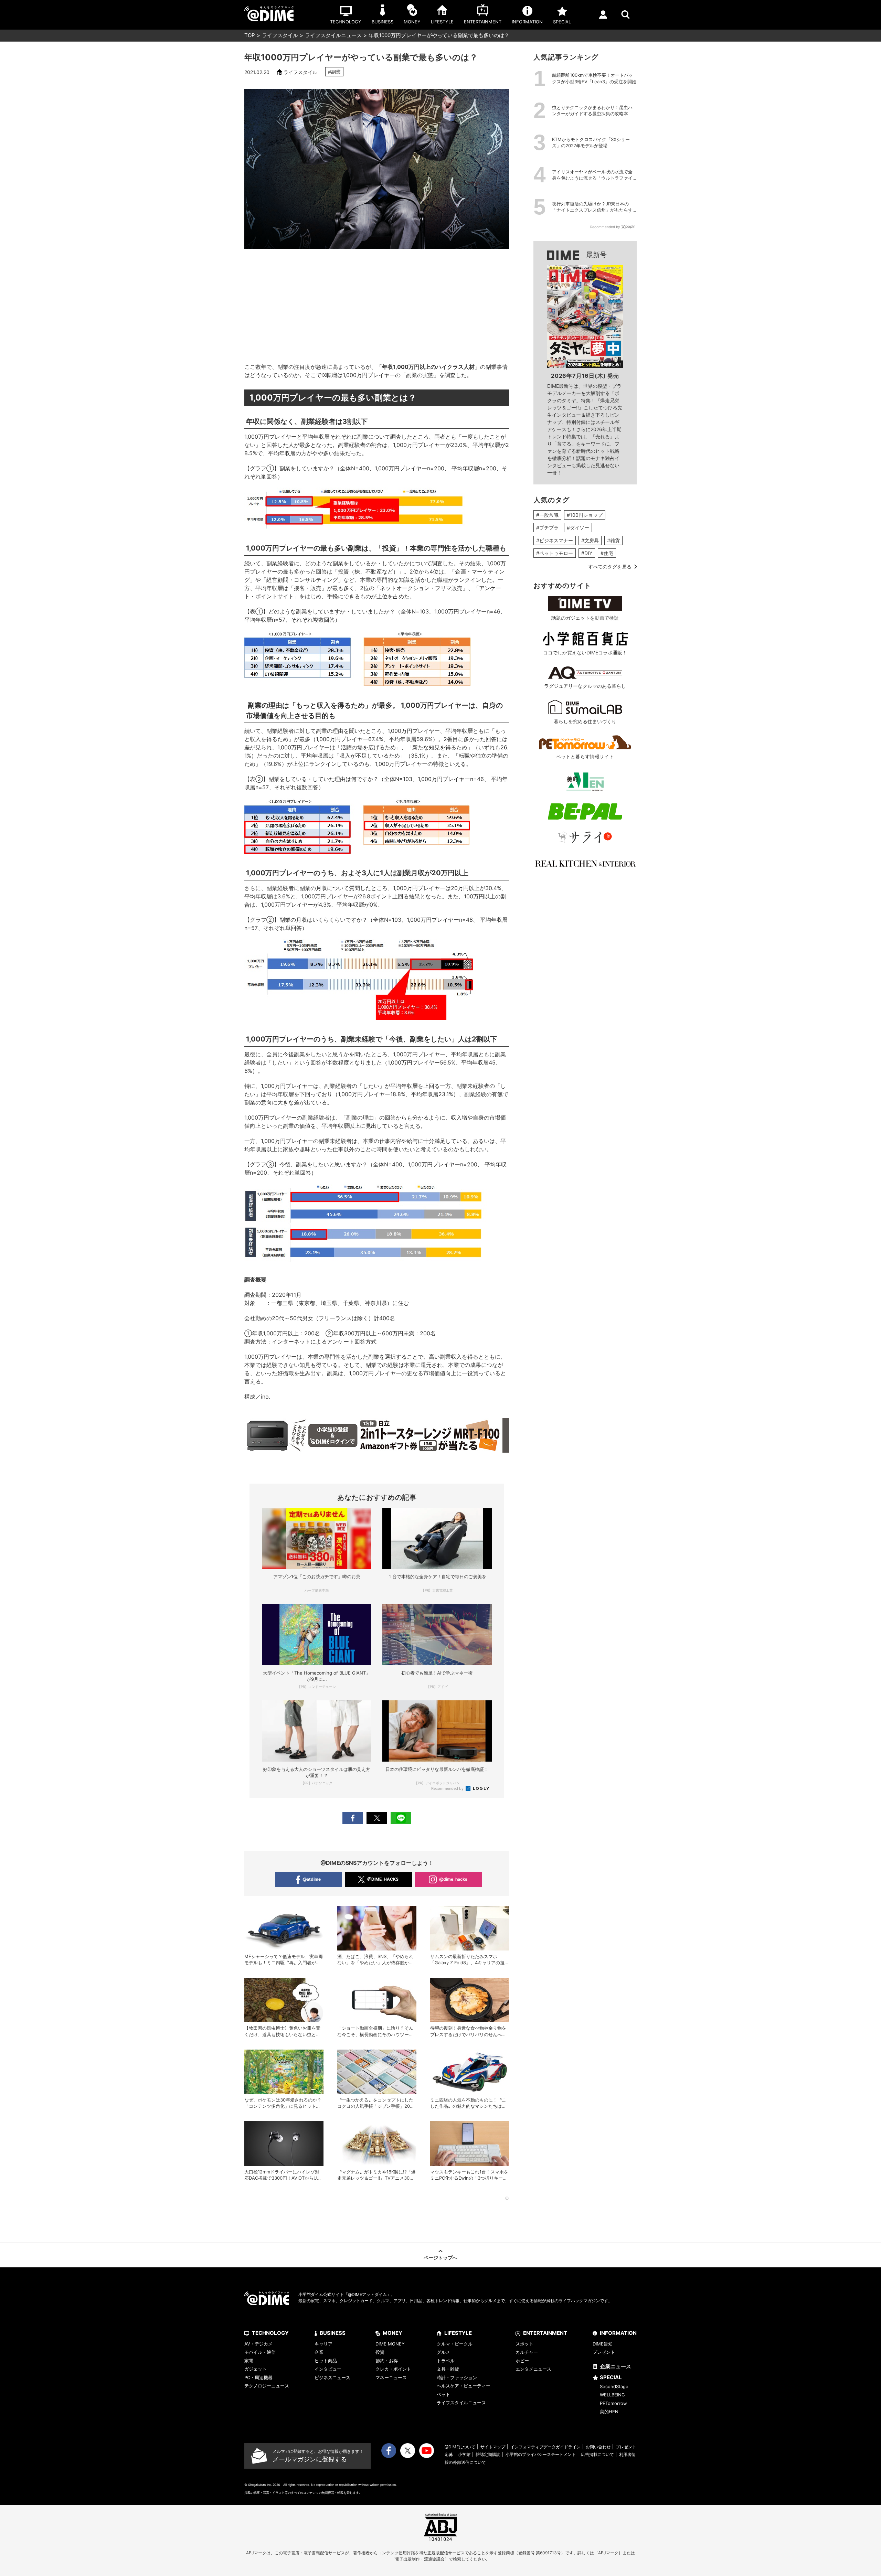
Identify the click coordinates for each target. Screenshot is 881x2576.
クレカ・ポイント (393, 2369)
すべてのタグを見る (610, 566)
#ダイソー (578, 528)
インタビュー (328, 2369)
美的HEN (609, 2412)
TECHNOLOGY (270, 2333)
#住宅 (607, 553)
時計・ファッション (457, 2377)
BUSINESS (333, 2333)
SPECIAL (611, 2377)
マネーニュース (391, 2377)
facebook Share (353, 1818)
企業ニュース (616, 2366)
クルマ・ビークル (455, 2344)
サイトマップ (493, 2447)
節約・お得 (387, 2361)
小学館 (464, 2454)
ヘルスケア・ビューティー (464, 2386)
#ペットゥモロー (555, 553)
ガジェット (256, 2369)
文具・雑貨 (448, 2369)
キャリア (323, 2344)
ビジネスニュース (332, 2377)
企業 (319, 2352)
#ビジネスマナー (555, 540)
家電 (249, 2361)
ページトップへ (440, 2258)
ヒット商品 (326, 2361)
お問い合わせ (598, 2447)
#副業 (334, 72)
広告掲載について (597, 2454)
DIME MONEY (390, 2344)
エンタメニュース (533, 2369)
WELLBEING (612, 2395)
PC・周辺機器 (258, 2377)
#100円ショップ (585, 515)
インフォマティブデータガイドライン (545, 2447)
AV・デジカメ (258, 2344)
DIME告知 (603, 2344)
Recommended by (448, 1788)
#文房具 (590, 540)
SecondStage (614, 2386)
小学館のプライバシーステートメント (541, 2454)
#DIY (587, 553)
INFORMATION (618, 2333)
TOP (250, 35)
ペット (443, 2394)
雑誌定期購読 (488, 2454)
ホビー (522, 2361)
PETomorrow (613, 2403)
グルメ (443, 2352)
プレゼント (604, 2352)
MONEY (392, 2333)
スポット (524, 2344)
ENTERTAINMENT (545, 2333)
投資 (380, 2352)
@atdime (312, 1879)
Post (377, 1818)
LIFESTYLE (458, 2333)
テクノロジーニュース (267, 2386)
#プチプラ (547, 528)
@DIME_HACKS (383, 1879)
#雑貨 (613, 540)
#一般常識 (547, 515)
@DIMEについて (460, 2447)
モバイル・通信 (260, 2352)
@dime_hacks (453, 1879)
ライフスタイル (280, 35)
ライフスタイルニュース (333, 35)
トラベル (446, 2361)
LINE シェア (401, 1818)
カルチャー (527, 2352)
